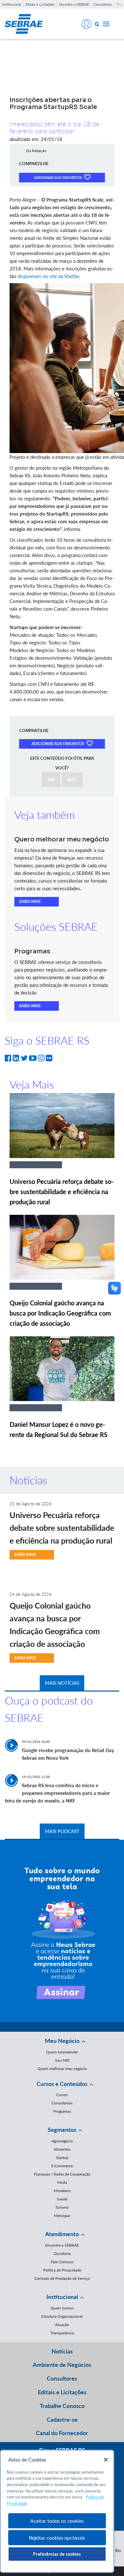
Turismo (62, 2207)
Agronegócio (62, 2141)
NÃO (72, 780)
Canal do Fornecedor (62, 2433)
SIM (51, 780)
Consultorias (62, 2103)
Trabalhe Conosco (62, 2406)
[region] (57, 2511)
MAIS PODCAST (62, 1831)
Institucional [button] (62, 2297)
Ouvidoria (62, 2253)
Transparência (62, 2333)
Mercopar (62, 2216)
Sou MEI (62, 2060)
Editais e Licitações (40, 4)
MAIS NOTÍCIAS (62, 1683)
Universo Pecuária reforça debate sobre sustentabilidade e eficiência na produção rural (62, 1192)
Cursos (62, 2095)
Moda (62, 2182)
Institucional (12, 4)
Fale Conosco (62, 2262)
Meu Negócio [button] (62, 2041)
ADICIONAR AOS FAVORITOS (59, 177)
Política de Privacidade (62, 2270)
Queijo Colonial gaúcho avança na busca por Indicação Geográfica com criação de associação (60, 1313)
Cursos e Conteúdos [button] (62, 2084)
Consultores (103, 4)
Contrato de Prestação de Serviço (62, 2278)
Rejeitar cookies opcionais (57, 2538)
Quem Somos (62, 2308)
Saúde (62, 2199)
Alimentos (62, 2149)
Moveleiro (62, 2191)
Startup (62, 2158)
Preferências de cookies (57, 2554)
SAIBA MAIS (30, 902)
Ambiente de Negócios (62, 2365)
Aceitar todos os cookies (57, 2521)
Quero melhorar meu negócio (62, 2069)
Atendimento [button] (62, 2234)
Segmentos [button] (62, 2130)
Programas (62, 2111)
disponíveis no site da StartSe (48, 276)
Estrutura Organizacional (62, 2316)
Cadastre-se (62, 2419)
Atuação (62, 2325)
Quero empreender (62, 2052)
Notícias (62, 2351)
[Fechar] (106, 2460)
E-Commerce (62, 2166)
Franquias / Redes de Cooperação (62, 2174)
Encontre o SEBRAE (74, 4)
